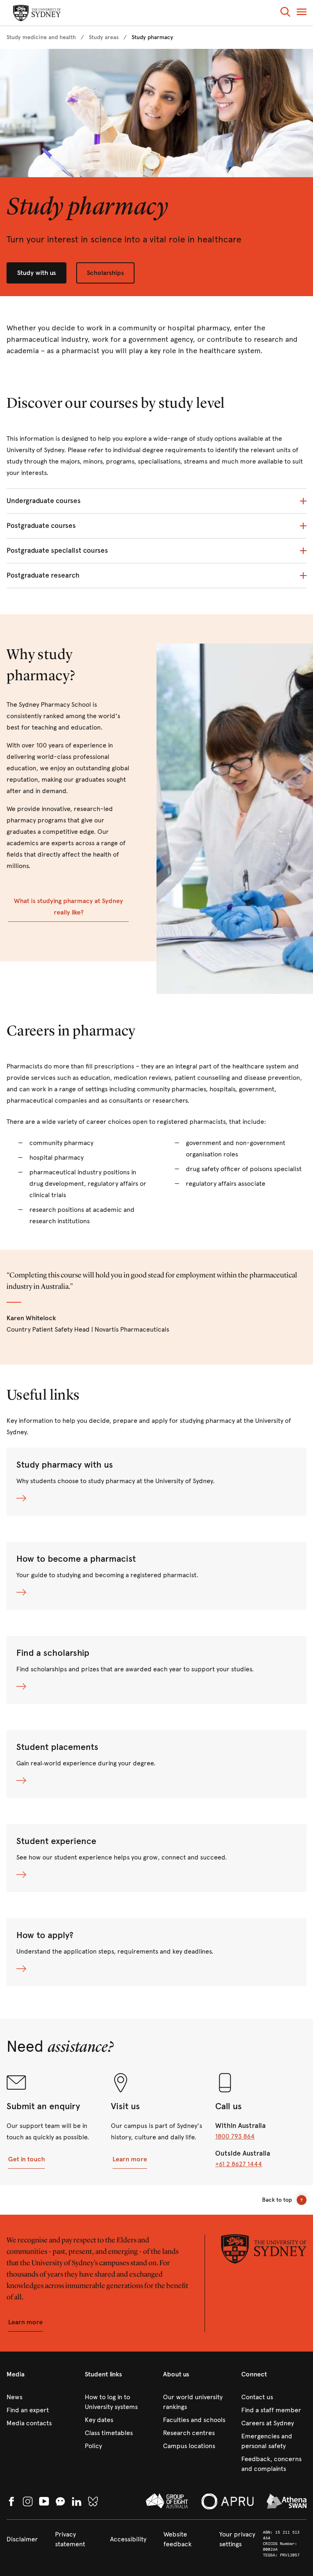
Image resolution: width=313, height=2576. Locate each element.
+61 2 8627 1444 (239, 2164)
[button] (285, 13)
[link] (41, 37)
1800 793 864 (235, 2136)
